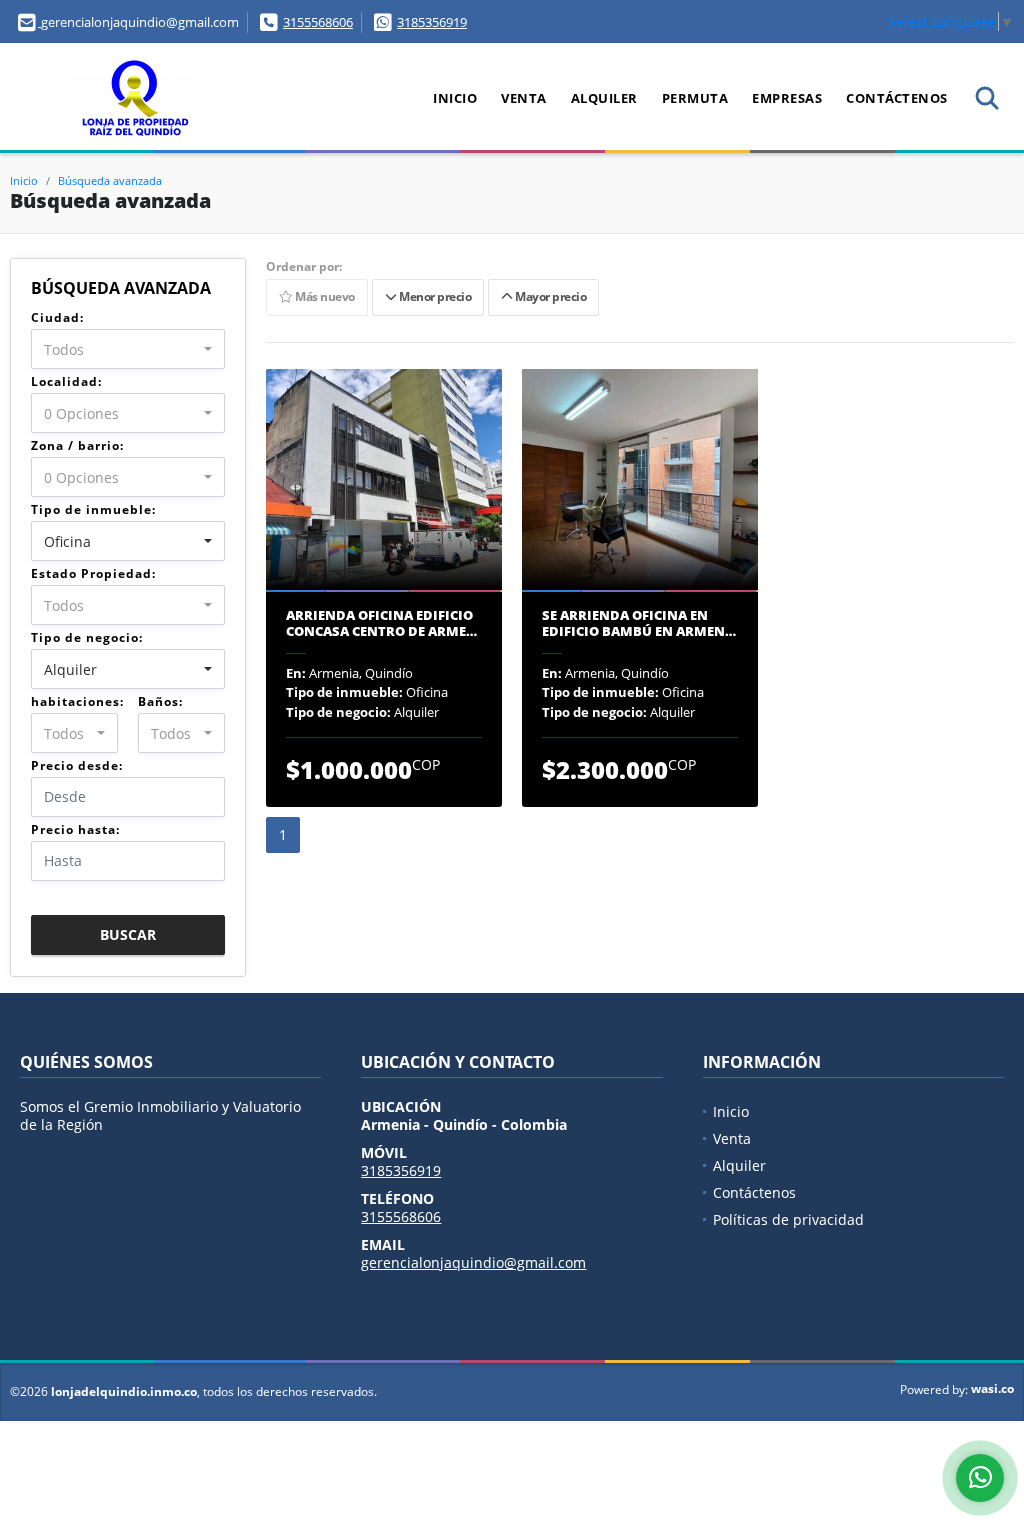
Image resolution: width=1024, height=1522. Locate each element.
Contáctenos (897, 98)
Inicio (455, 98)
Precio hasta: (75, 829)
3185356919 (432, 22)
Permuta (695, 98)
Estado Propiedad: (93, 573)
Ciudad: (57, 317)
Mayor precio (549, 297)
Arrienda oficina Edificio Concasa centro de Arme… (381, 623)
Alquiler (604, 98)
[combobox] (128, 349)
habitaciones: (77, 701)
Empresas (787, 98)
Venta (524, 98)
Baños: (160, 701)
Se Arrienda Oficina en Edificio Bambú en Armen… (639, 623)
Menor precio (433, 297)
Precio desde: (77, 765)
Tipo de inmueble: (93, 509)
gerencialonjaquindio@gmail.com (473, 1262)
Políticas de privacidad (788, 1219)
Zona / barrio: (77, 445)
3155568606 (318, 22)
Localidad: (66, 381)
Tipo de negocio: (87, 637)
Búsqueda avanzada (110, 180)
